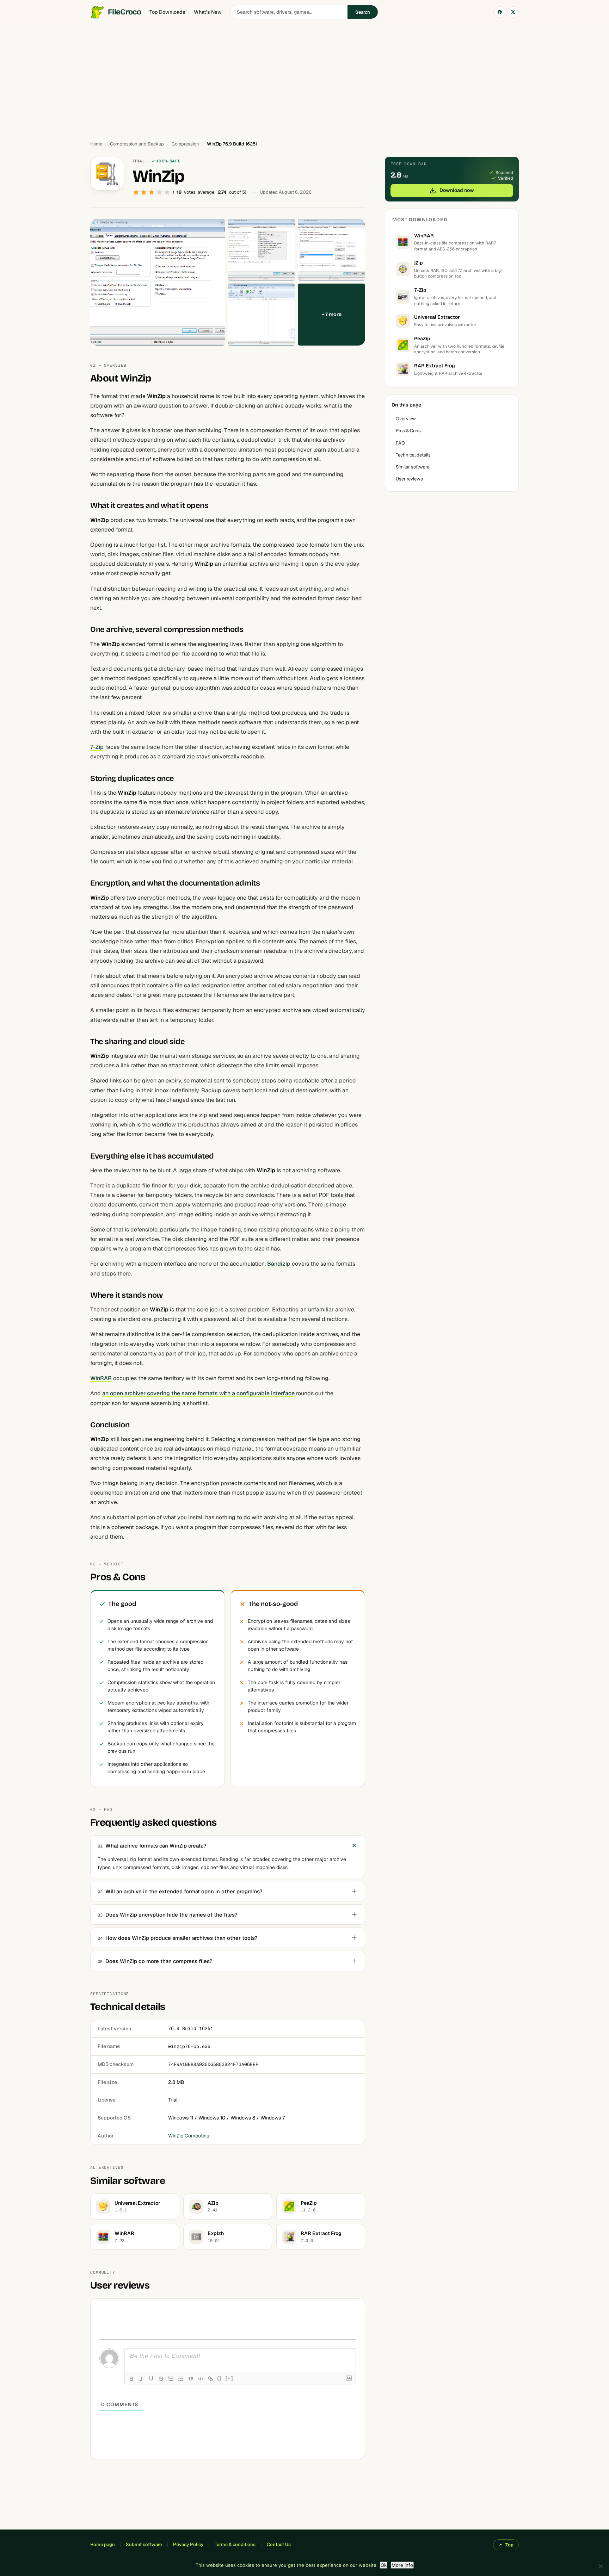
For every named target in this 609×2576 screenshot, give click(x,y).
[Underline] (151, 2379)
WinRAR (101, 1378)
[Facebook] (500, 12)
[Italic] (141, 2379)
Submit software (144, 2544)
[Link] (210, 2379)
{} (220, 2378)
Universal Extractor (437, 317)
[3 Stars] (152, 192)
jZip (419, 263)
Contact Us (279, 2544)
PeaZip (422, 339)
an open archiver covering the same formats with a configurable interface (198, 1393)
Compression (185, 144)
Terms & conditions (235, 2544)
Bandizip (279, 1264)
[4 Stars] (159, 192)
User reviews (409, 479)
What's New (208, 12)
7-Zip (97, 747)
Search (363, 12)
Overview (406, 419)
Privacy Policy (188, 2544)
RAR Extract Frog (435, 366)
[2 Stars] (144, 192)
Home (96, 144)
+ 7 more (332, 314)
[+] (229, 2378)
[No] (600, 2566)
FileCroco (124, 12)
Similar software (413, 467)
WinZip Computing (189, 2136)
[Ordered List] (171, 2379)
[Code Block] (201, 2379)
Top (509, 2545)
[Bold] (131, 2379)
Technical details (413, 455)
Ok (384, 2565)
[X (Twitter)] (513, 12)
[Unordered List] (181, 2379)
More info (402, 2565)
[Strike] (161, 2379)
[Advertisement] (304, 79)
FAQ (400, 443)
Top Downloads (167, 12)
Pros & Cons (408, 431)
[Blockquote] (191, 2379)
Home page (102, 2544)
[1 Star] (136, 192)
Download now (457, 190)
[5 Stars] (167, 192)
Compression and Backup (137, 144)
